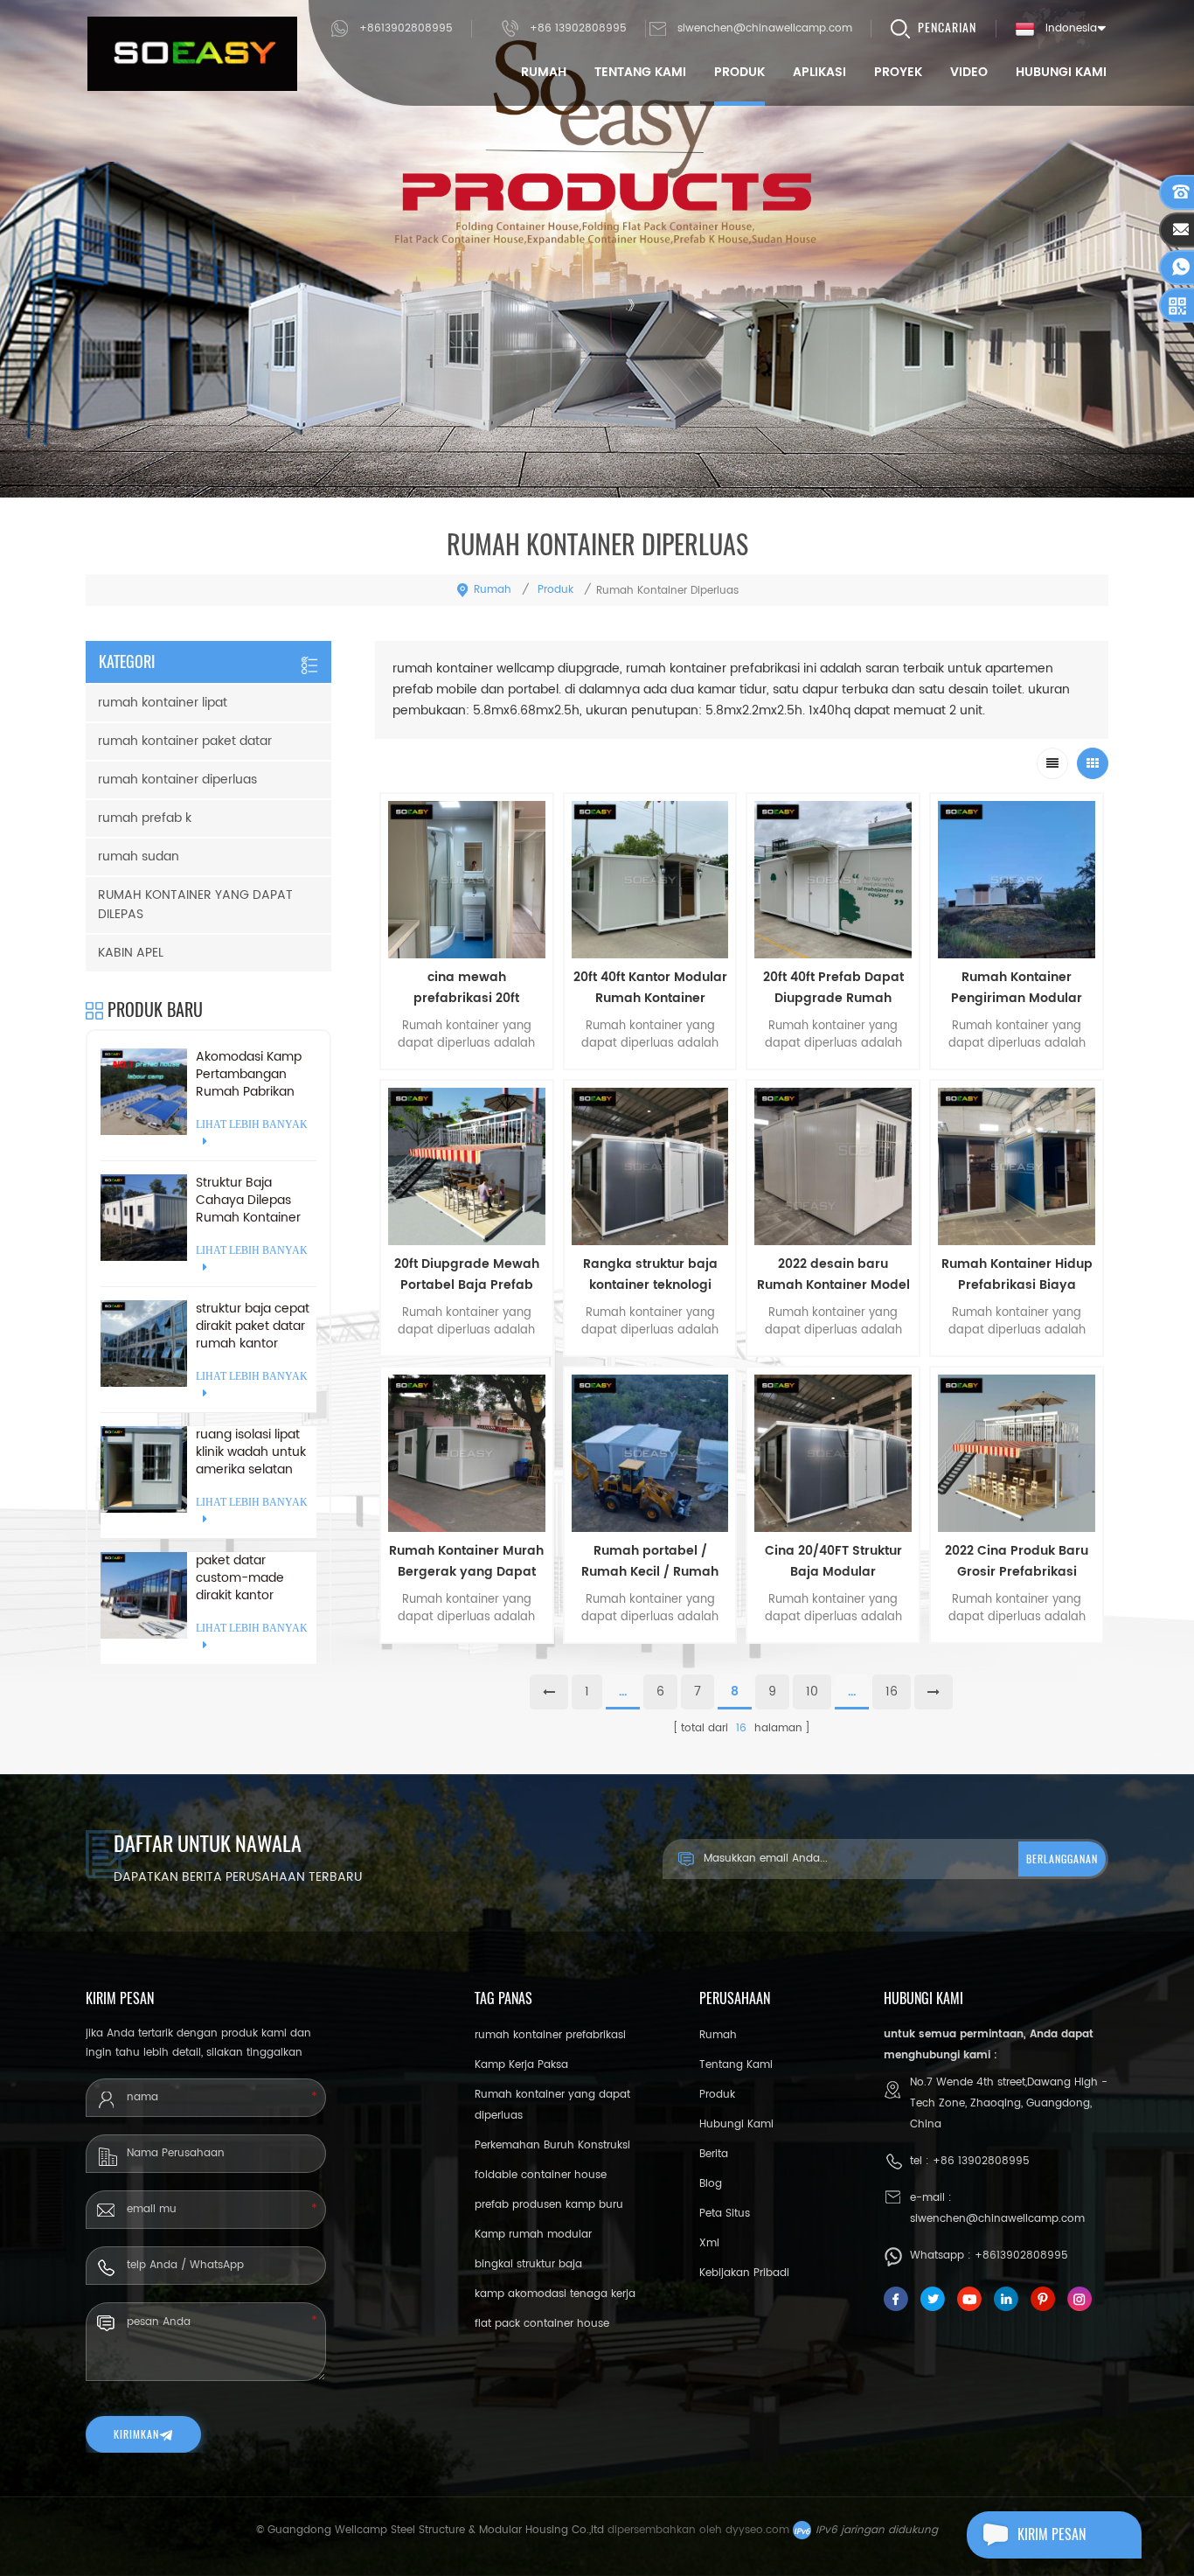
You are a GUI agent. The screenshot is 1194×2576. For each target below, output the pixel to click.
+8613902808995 (406, 28)
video (969, 72)
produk (739, 72)
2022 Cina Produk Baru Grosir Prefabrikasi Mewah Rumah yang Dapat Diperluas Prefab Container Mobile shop (1017, 1562)
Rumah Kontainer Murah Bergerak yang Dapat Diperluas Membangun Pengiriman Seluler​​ (466, 1562)
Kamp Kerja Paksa (521, 2065)
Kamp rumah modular (533, 2235)
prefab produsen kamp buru (549, 2205)
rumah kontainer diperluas (177, 780)
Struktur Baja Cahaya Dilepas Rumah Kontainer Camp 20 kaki (248, 1201)
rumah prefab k (145, 818)
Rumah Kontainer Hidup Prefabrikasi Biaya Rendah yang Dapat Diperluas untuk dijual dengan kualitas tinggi (1017, 1275)
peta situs (725, 2214)
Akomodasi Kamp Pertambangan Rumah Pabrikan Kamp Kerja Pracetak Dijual (249, 1075)
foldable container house (541, 2175)
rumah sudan (139, 856)
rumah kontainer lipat (163, 703)
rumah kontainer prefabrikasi (550, 2035)
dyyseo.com (757, 2530)
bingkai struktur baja (528, 2264)
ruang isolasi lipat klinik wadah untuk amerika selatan (251, 1452)
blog (711, 2184)
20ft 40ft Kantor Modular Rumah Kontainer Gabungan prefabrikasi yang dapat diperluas (650, 988)
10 (812, 1692)
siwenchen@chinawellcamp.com (765, 28)
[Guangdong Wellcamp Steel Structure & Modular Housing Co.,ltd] (192, 54)
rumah (544, 72)
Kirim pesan (1052, 2534)
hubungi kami (1061, 72)
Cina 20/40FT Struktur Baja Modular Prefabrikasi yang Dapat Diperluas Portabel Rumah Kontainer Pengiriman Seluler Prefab (833, 1562)
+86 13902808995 (578, 28)
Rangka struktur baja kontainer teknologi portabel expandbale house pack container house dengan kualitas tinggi (650, 1275)
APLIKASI (819, 72)
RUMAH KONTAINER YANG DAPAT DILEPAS (195, 905)
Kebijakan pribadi (744, 2273)
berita (714, 2154)
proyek (898, 72)
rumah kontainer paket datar (185, 741)
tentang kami (640, 72)
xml (709, 2243)
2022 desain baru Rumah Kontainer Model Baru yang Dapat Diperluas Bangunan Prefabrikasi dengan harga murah (833, 1275)
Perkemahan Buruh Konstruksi (552, 2145)
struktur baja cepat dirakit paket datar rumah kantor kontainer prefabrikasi (253, 1326)
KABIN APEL (131, 953)
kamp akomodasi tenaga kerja (555, 2294)
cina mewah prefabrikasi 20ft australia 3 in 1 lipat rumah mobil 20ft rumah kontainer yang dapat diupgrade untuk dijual (466, 988)
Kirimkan (136, 2434)
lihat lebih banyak (467, 1654)
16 (892, 1692)
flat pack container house (542, 2324)
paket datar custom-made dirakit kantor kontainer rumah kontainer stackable (255, 1578)
